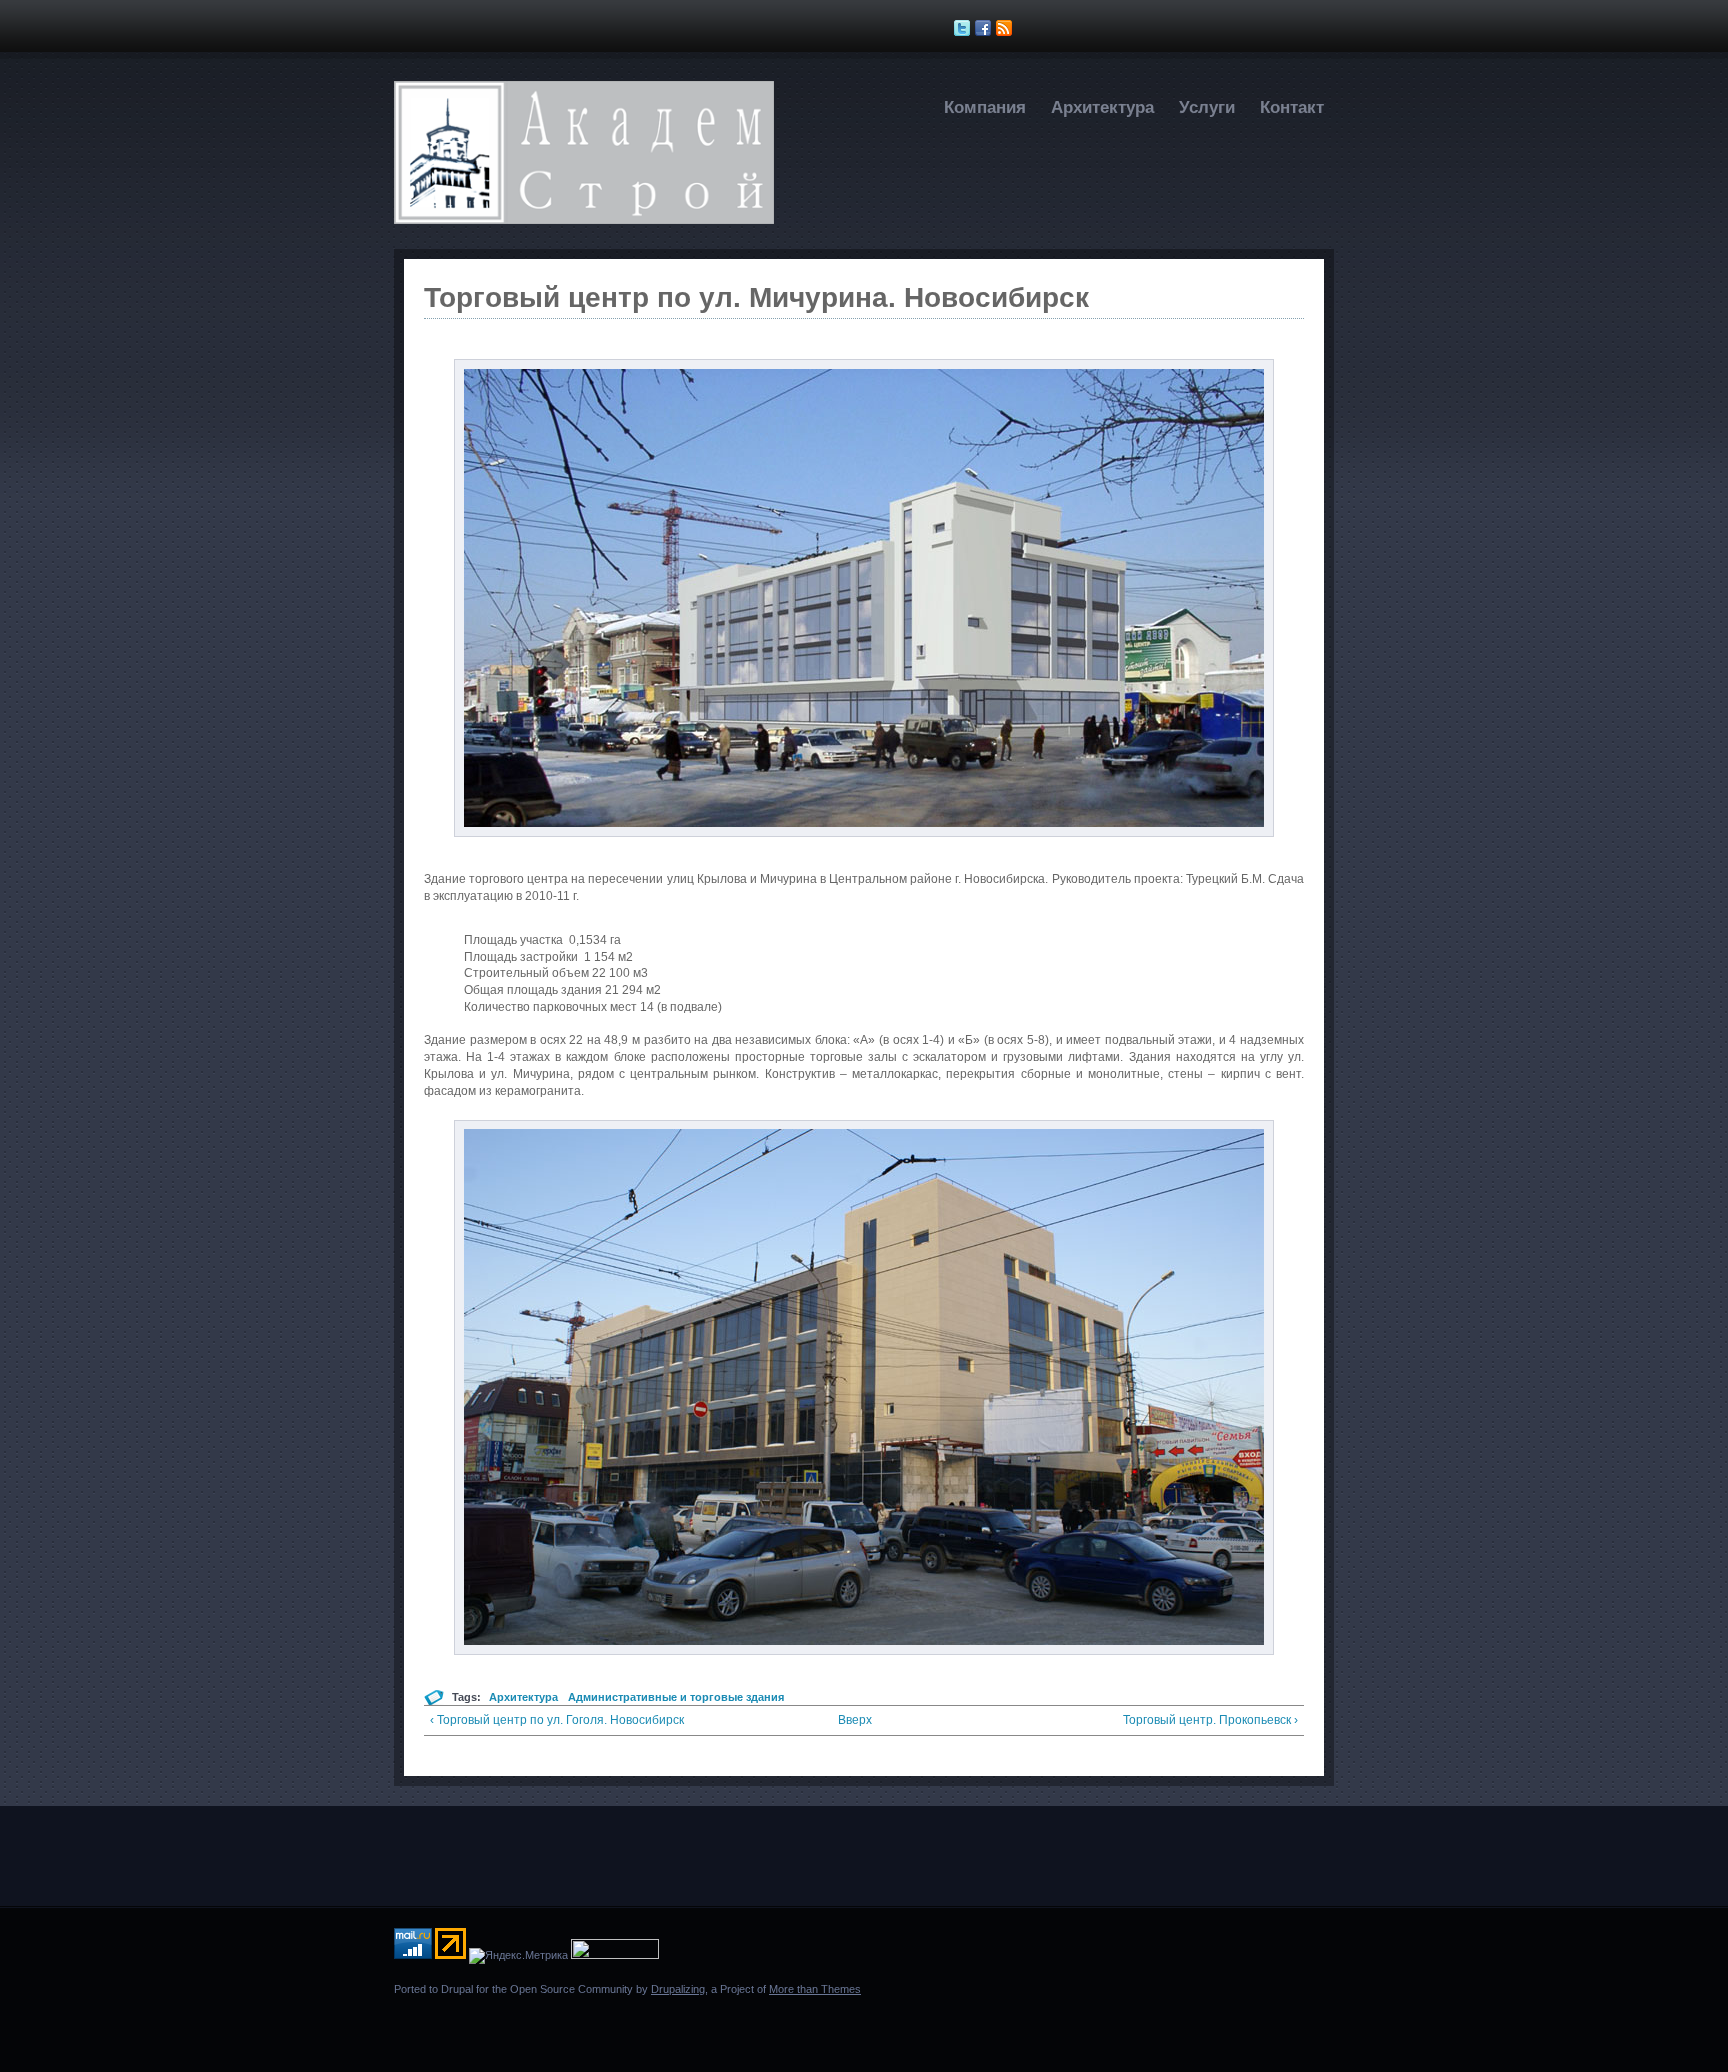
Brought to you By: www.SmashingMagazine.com (471, 2025)
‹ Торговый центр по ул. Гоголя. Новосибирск (557, 1720)
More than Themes (815, 1989)
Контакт (1292, 107)
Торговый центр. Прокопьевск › (1210, 1720)
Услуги (1207, 107)
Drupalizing (678, 1989)
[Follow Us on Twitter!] (964, 28)
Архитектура (1102, 107)
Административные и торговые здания (676, 1697)
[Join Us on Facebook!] (985, 28)
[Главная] (584, 220)
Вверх (855, 1720)
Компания (985, 107)
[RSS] (1006, 28)
